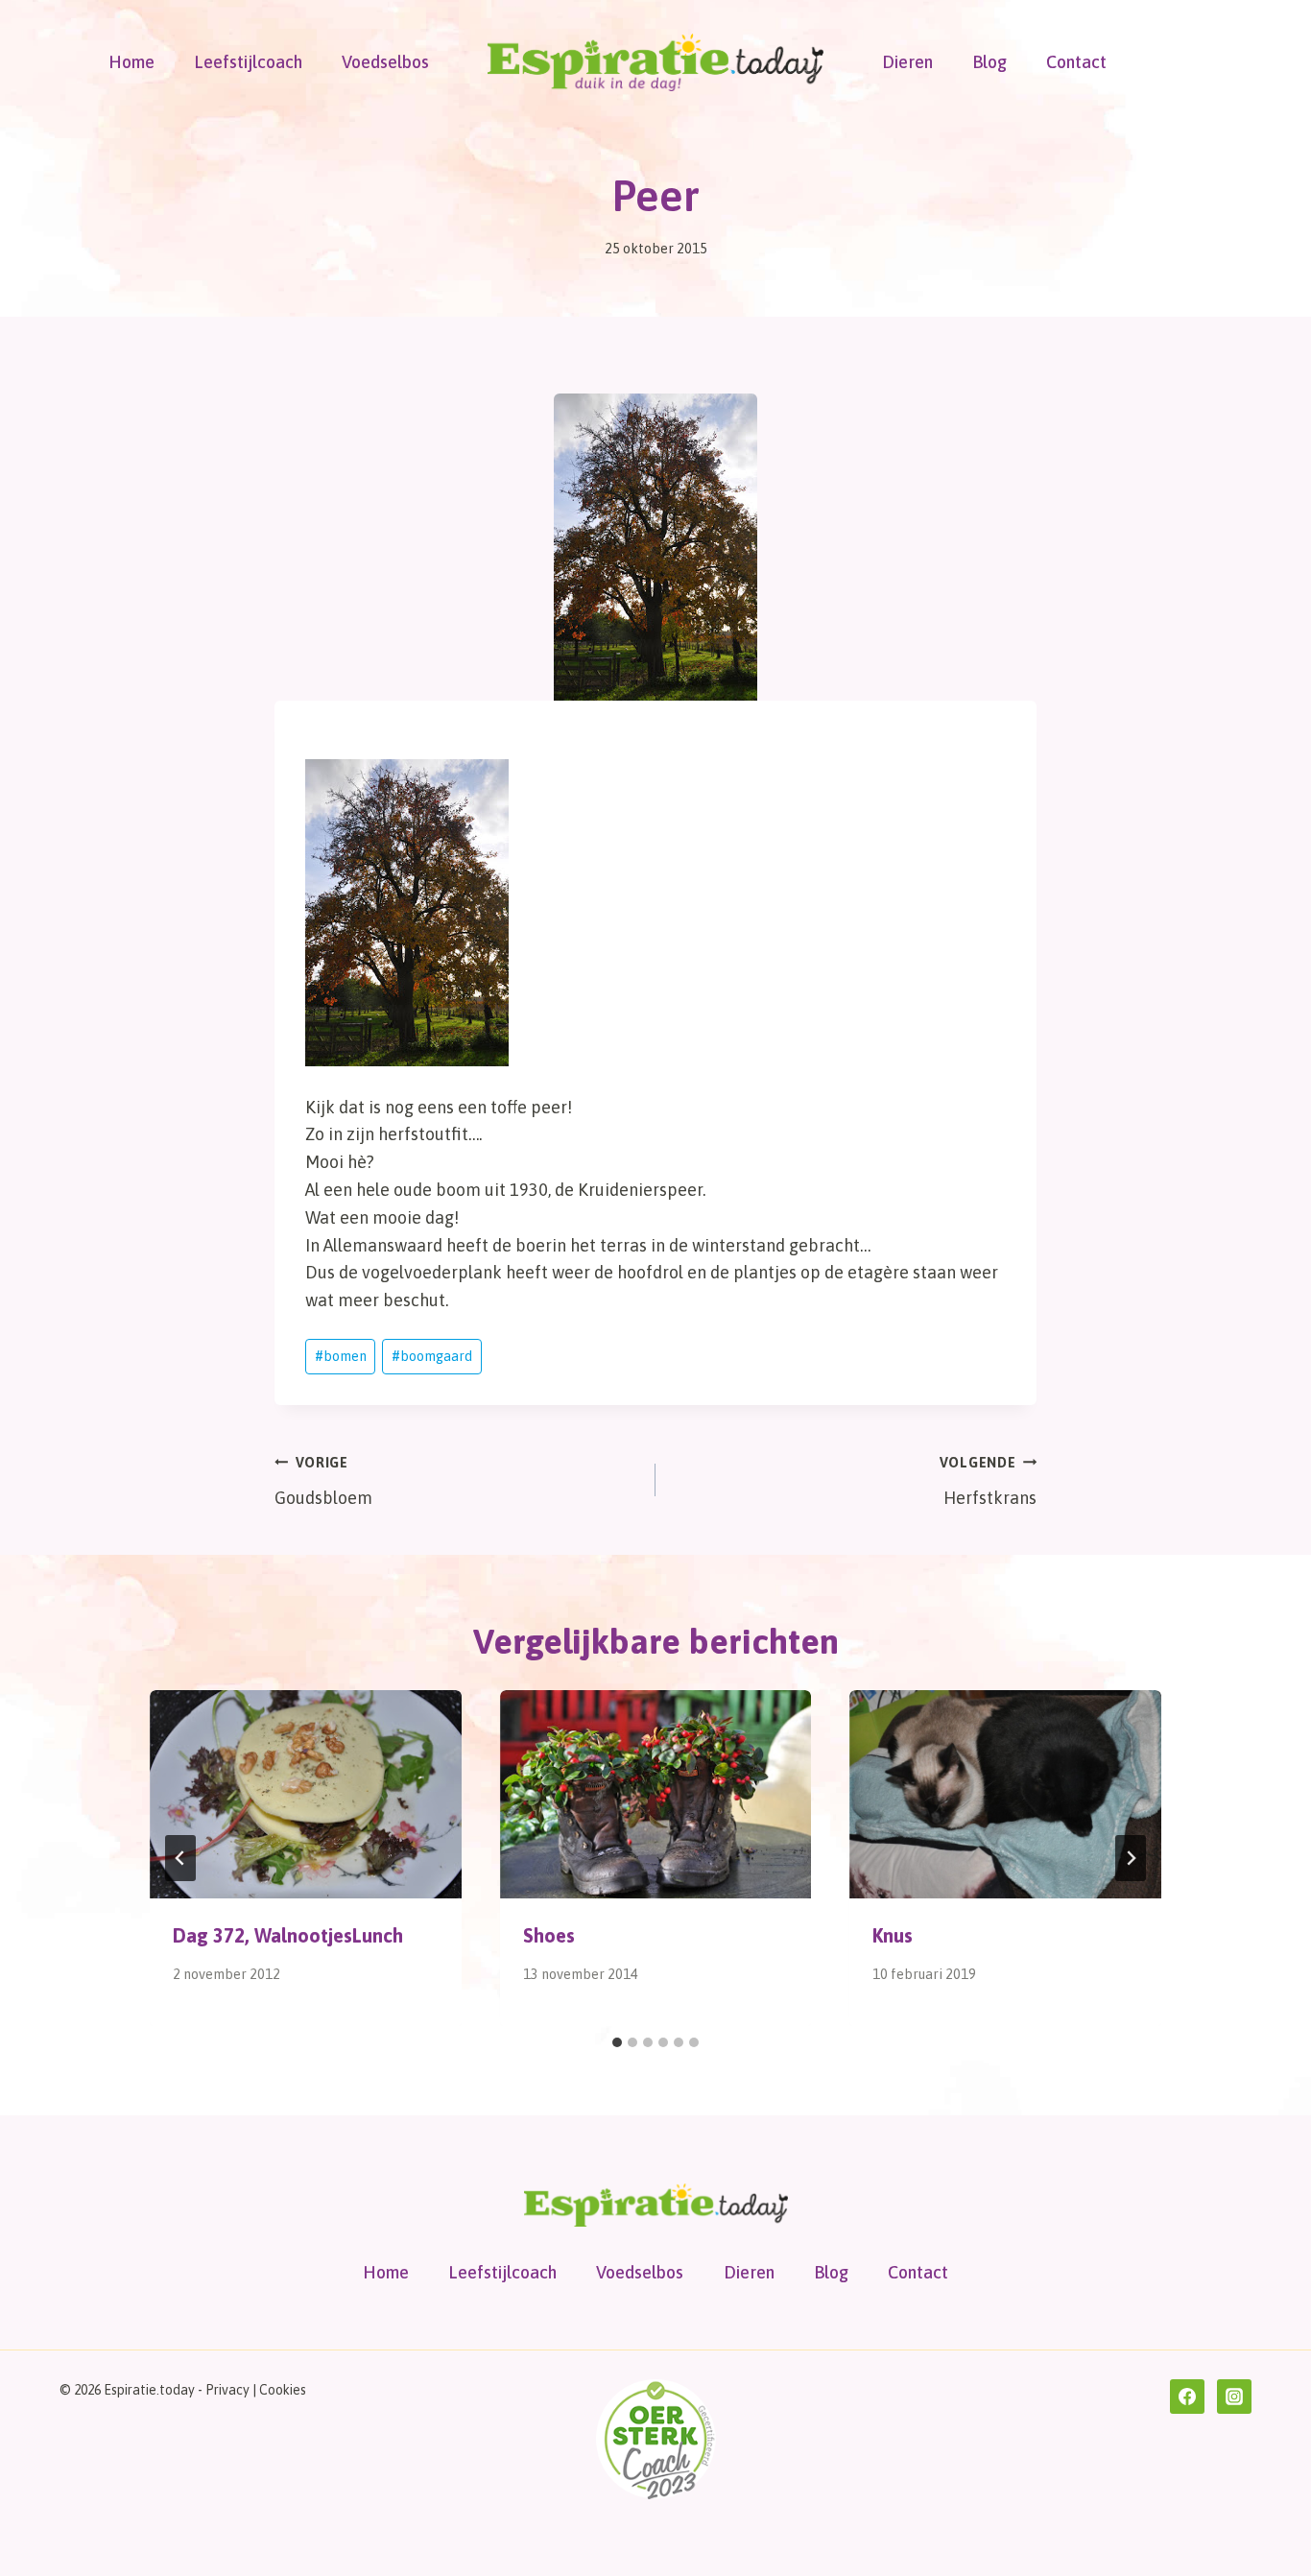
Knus (893, 1935)
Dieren (907, 62)
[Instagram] (1234, 2397)
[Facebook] (1187, 2397)
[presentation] (306, 1794)
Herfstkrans (988, 1481)
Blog (989, 62)
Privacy (227, 2390)
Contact (1076, 62)
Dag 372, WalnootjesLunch (288, 1935)
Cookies (283, 2390)
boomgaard (432, 1356)
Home (131, 62)
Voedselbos (385, 62)
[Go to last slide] (180, 1858)
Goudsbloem (323, 1481)
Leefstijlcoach (248, 62)
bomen (341, 1356)
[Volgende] (1131, 1858)
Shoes (549, 1935)
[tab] (617, 2042)
